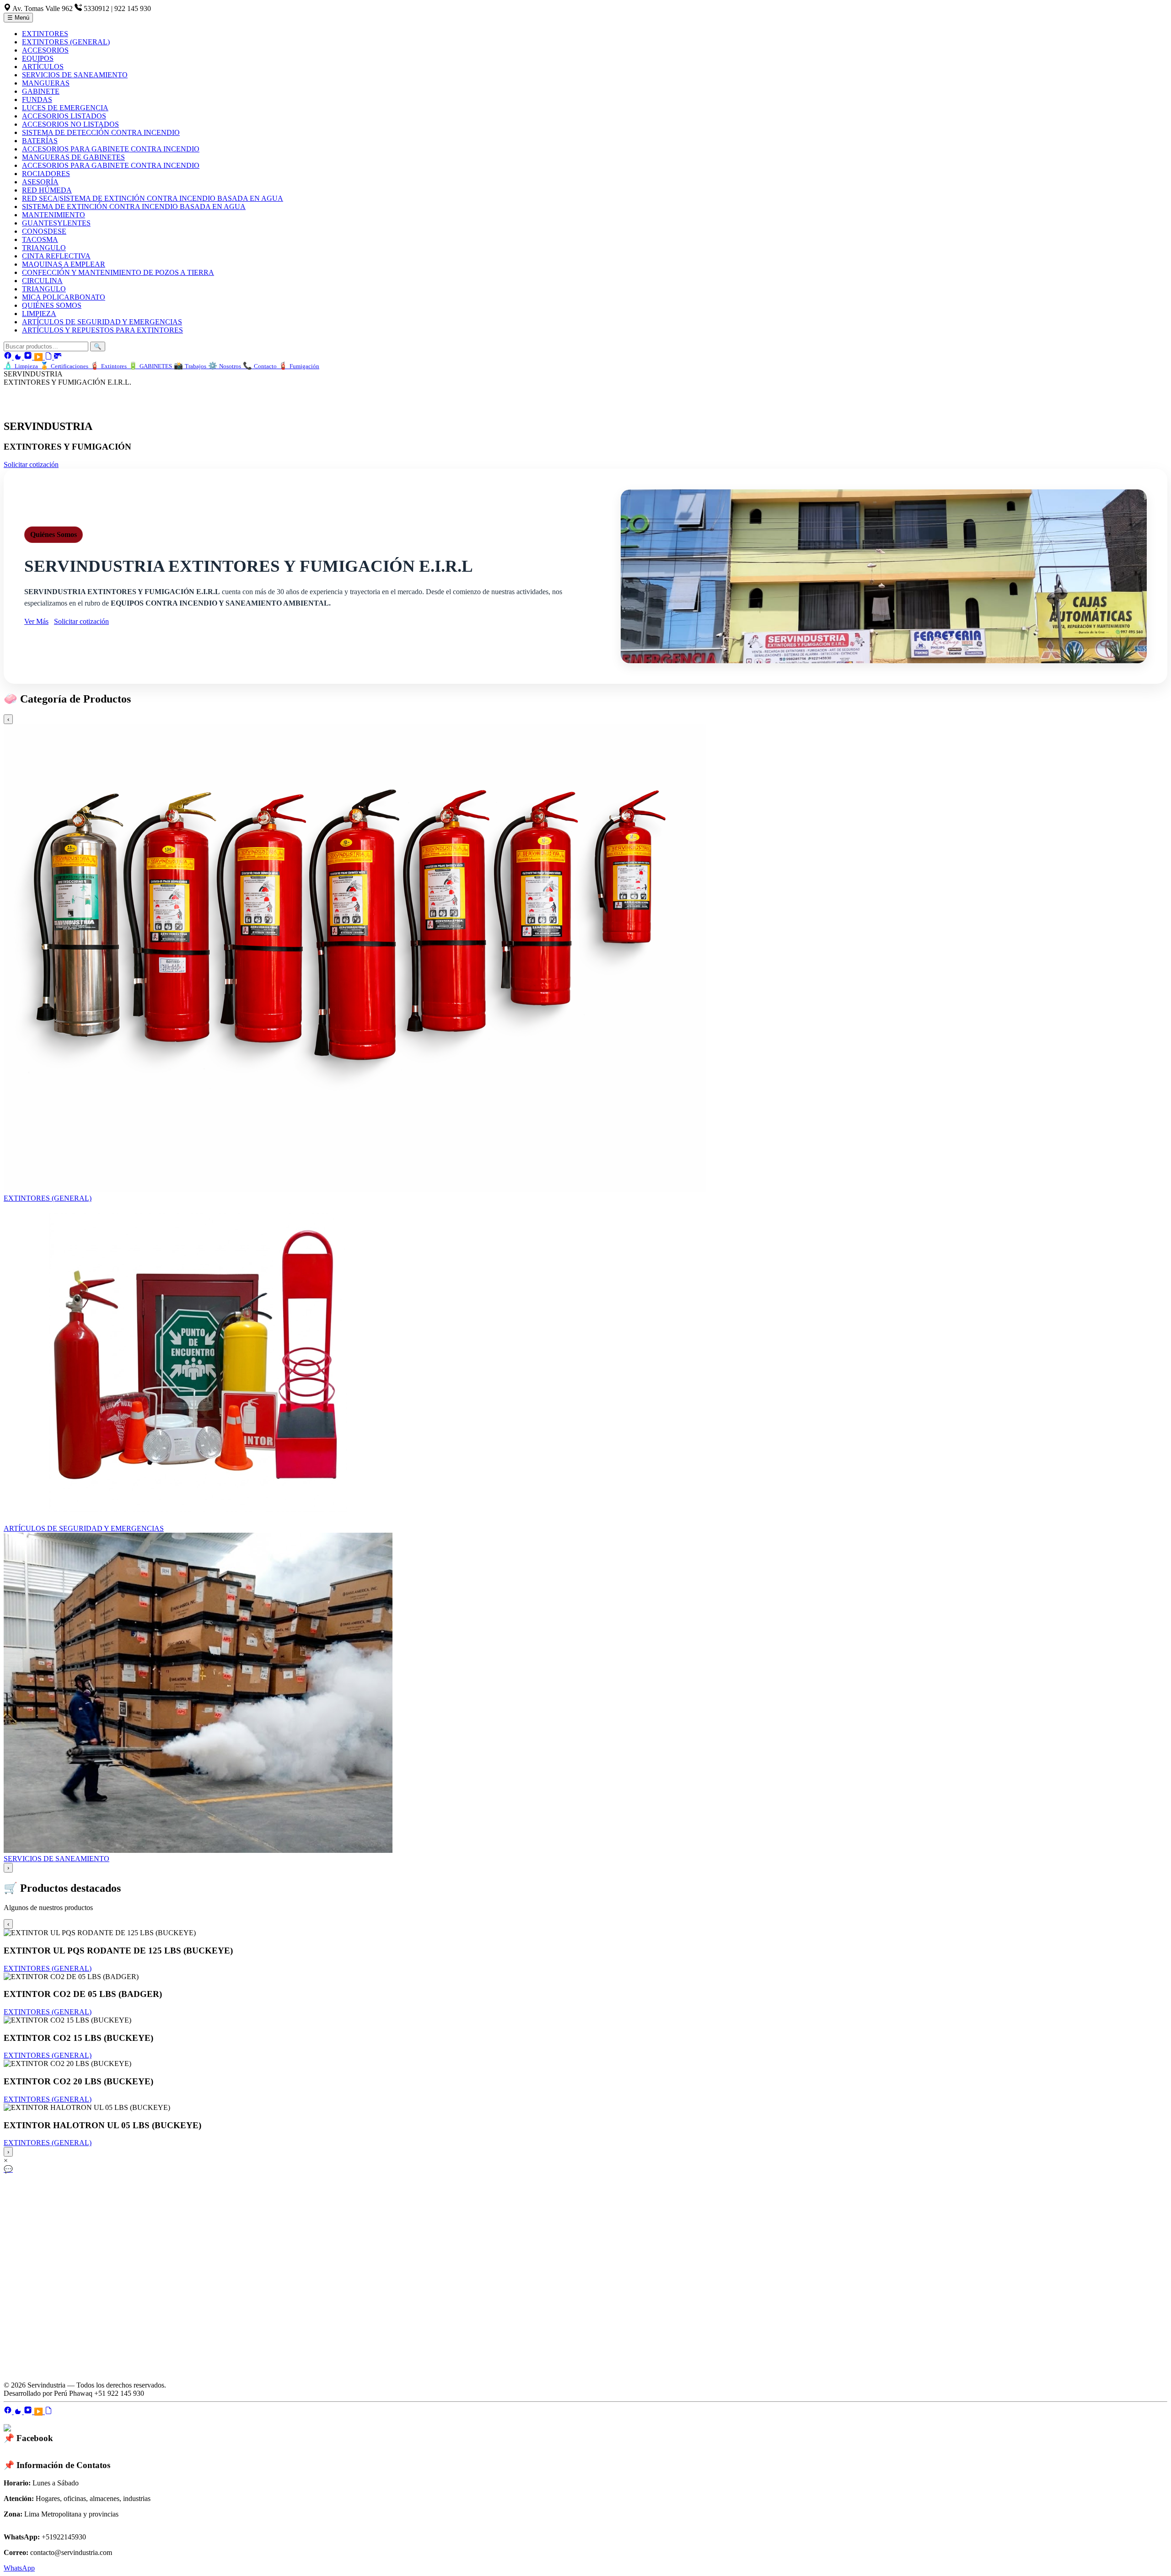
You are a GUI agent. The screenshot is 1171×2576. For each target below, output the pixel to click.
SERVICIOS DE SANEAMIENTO (75, 75)
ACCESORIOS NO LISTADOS (70, 124)
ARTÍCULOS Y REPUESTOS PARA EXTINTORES (102, 330)
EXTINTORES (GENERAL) (66, 42)
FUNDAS (37, 99)
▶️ (39, 357)
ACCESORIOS (45, 50)
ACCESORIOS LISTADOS (64, 116)
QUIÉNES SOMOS (52, 305)
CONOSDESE (44, 231)
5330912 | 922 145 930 (117, 8)
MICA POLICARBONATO (64, 297)
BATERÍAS (40, 141)
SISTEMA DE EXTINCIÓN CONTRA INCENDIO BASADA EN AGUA (134, 207)
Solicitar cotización (31, 464)
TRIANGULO (44, 248)
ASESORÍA (40, 182)
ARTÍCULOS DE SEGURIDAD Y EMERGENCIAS (102, 322)
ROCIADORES (46, 174)
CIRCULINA (42, 281)
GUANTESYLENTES (56, 223)
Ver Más (36, 621)
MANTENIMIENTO (54, 215)
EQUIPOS (38, 58)
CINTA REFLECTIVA (56, 256)
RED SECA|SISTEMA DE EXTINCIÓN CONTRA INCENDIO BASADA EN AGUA (153, 198)
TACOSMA (40, 239)
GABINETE (41, 91)
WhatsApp (19, 2568)
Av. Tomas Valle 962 (43, 8)
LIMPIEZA (39, 314)
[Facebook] (9, 357)
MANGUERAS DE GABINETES (73, 157)
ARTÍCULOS (43, 67)
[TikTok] (19, 357)
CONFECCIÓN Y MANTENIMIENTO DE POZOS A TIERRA (118, 272)
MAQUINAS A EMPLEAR (64, 264)
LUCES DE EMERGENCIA (65, 108)
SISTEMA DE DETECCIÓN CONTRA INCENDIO (101, 132)
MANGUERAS (46, 83)
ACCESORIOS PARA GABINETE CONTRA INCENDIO (111, 149)
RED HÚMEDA (47, 190)
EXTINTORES (45, 34)
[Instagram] (29, 357)
